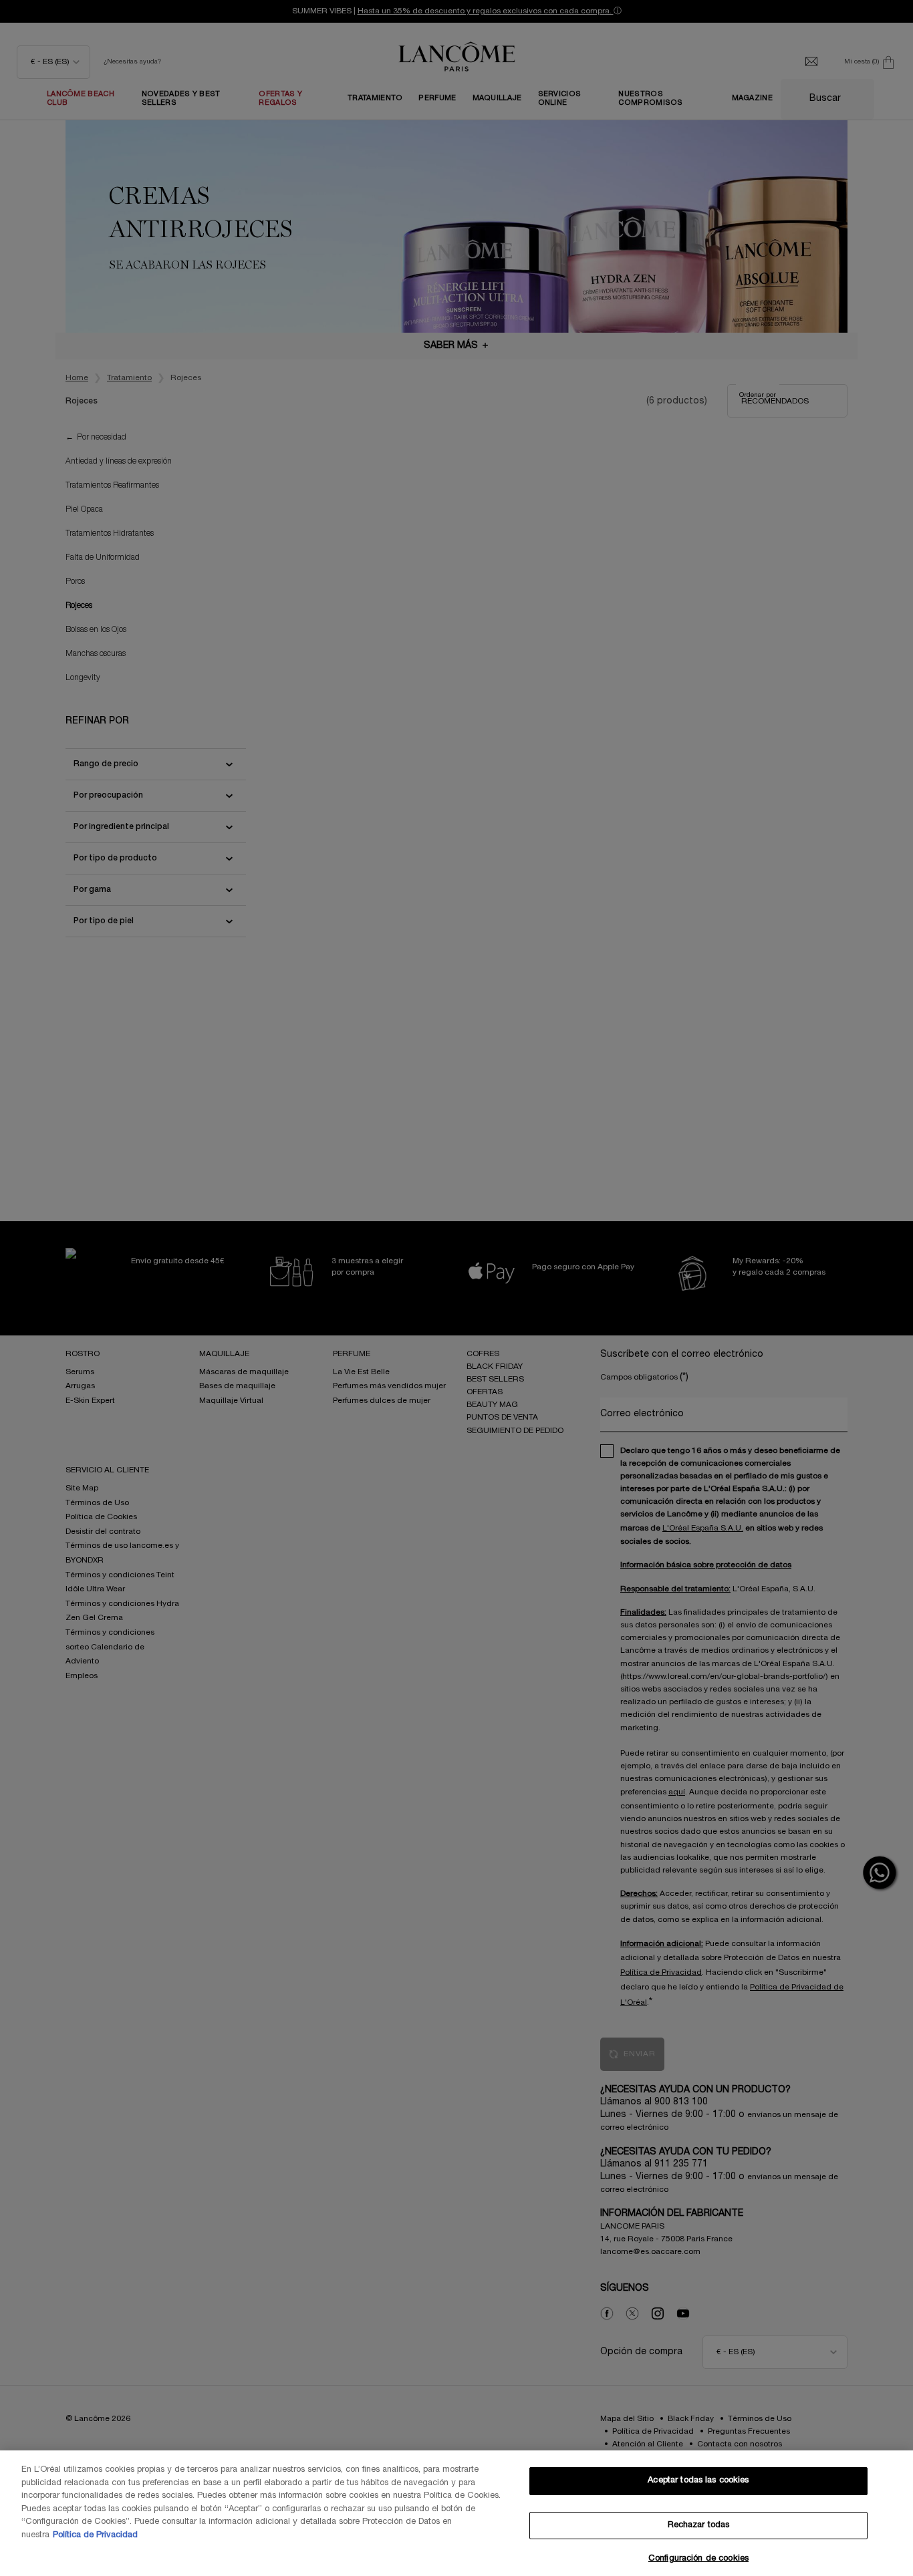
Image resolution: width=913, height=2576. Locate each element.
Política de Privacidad (95, 2535)
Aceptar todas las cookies (698, 2480)
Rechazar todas (699, 2525)
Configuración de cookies (698, 2559)
